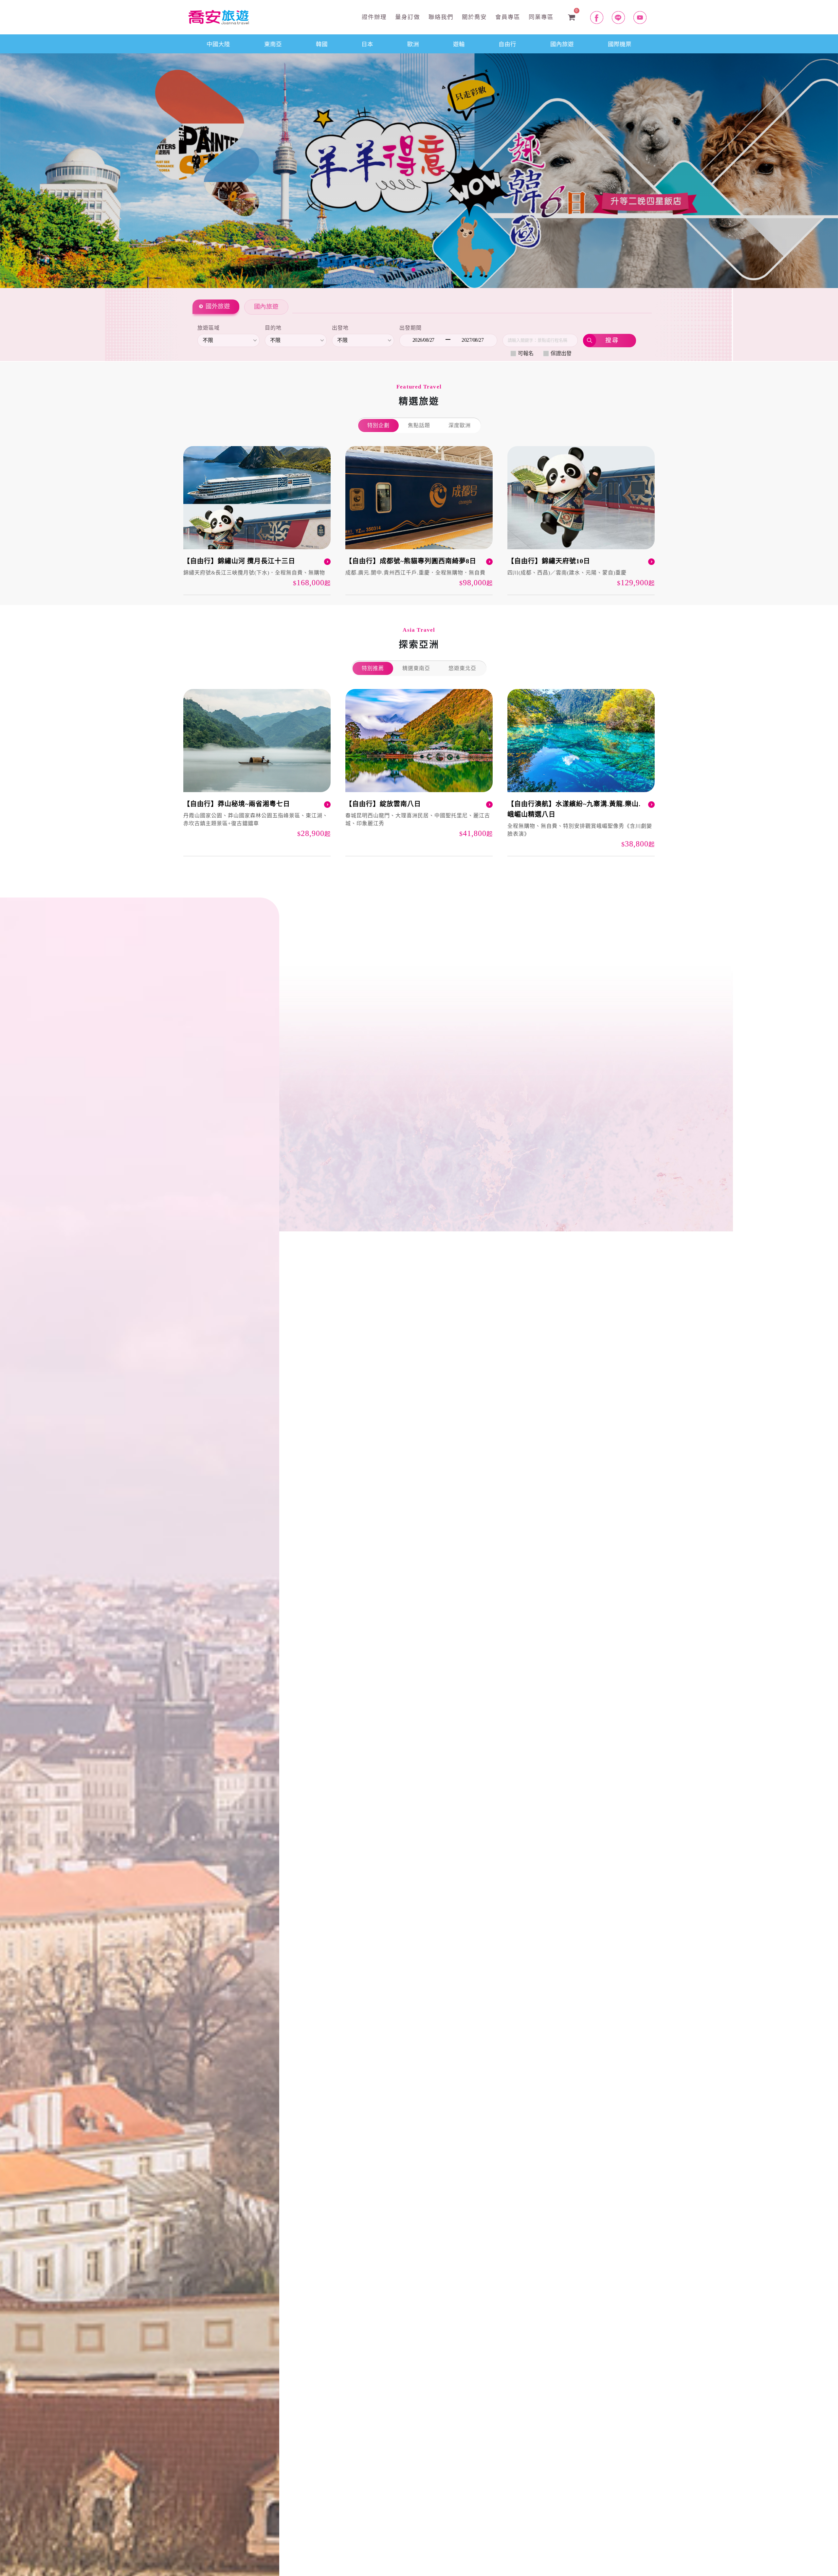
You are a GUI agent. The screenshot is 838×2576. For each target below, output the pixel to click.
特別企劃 (378, 425)
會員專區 (507, 17)
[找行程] (610, 341)
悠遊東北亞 (462, 668)
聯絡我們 (440, 17)
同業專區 (540, 17)
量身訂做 (407, 17)
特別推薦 (373, 668)
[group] (257, 521)
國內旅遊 (562, 44)
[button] (63, 170)
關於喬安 (473, 17)
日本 (367, 44)
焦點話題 (419, 425)
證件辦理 (373, 17)
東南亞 (273, 44)
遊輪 (459, 44)
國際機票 (620, 44)
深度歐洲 (460, 425)
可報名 (526, 353)
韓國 (322, 44)
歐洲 (413, 44)
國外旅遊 (218, 306)
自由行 (507, 44)
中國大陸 (218, 44)
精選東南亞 (416, 668)
